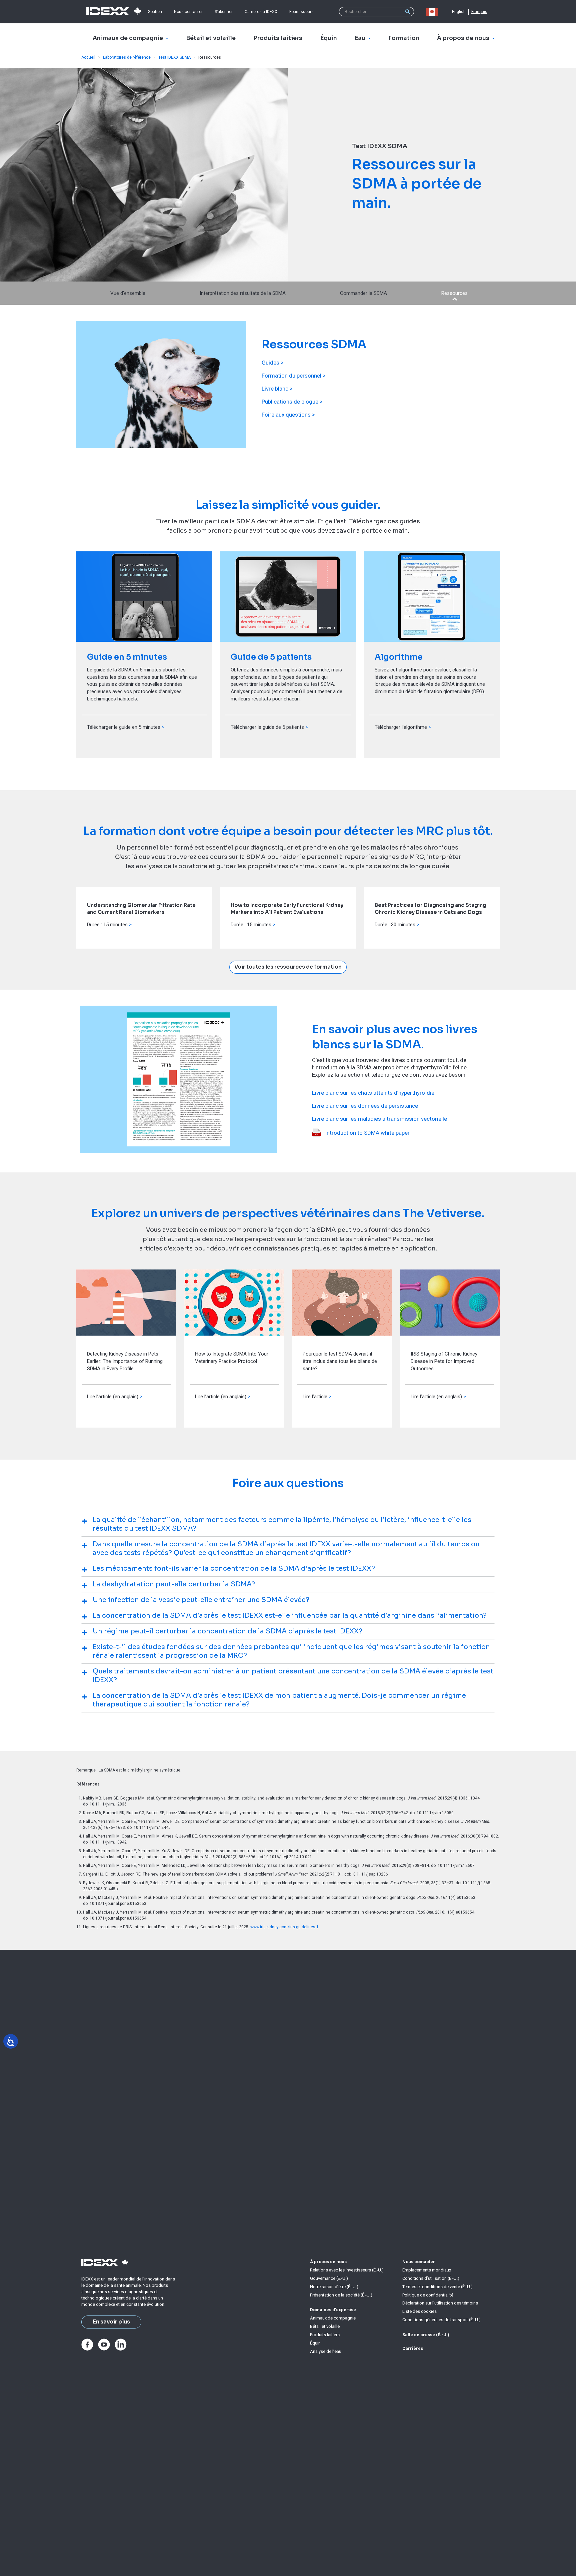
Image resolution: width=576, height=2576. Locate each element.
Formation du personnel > (294, 376)
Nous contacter (188, 12)
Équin (315, 2343)
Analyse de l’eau (326, 2351)
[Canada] (433, 12)
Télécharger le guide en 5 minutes (124, 727)
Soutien (155, 12)
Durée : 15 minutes (107, 925)
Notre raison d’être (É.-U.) (334, 2287)
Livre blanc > (277, 389)
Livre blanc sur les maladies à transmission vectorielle (379, 1119)
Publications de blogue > (292, 402)
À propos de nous (328, 2262)
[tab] (288, 1524)
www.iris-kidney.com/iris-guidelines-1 (284, 1927)
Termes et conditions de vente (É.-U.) (437, 2287)
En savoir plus (111, 2322)
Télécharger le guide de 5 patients (267, 727)
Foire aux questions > (288, 415)
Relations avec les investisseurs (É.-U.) (347, 2270)
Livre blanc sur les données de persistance (365, 1106)
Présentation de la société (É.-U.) (341, 2295)
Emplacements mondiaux (427, 2270)
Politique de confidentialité (428, 2295)
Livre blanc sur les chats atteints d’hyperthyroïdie (373, 1093)
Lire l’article (315, 1397)
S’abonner (224, 12)
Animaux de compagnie (333, 2318)
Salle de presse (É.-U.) (426, 2335)
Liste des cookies (419, 2311)
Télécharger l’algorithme (401, 727)
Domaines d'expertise (333, 2310)
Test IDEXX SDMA (174, 57)
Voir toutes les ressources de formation (288, 967)
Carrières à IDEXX (261, 12)
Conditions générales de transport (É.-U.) (441, 2320)
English (459, 12)
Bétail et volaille (325, 2326)
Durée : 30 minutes (395, 925)
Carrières (413, 2348)
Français (479, 12)
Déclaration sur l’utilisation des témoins (440, 2303)
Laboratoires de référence (127, 57)
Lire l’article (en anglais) (113, 1397)
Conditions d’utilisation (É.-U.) (431, 2278)
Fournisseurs (301, 12)
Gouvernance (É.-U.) (329, 2278)
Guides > (273, 363)
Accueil (88, 57)
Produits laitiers (325, 2335)
